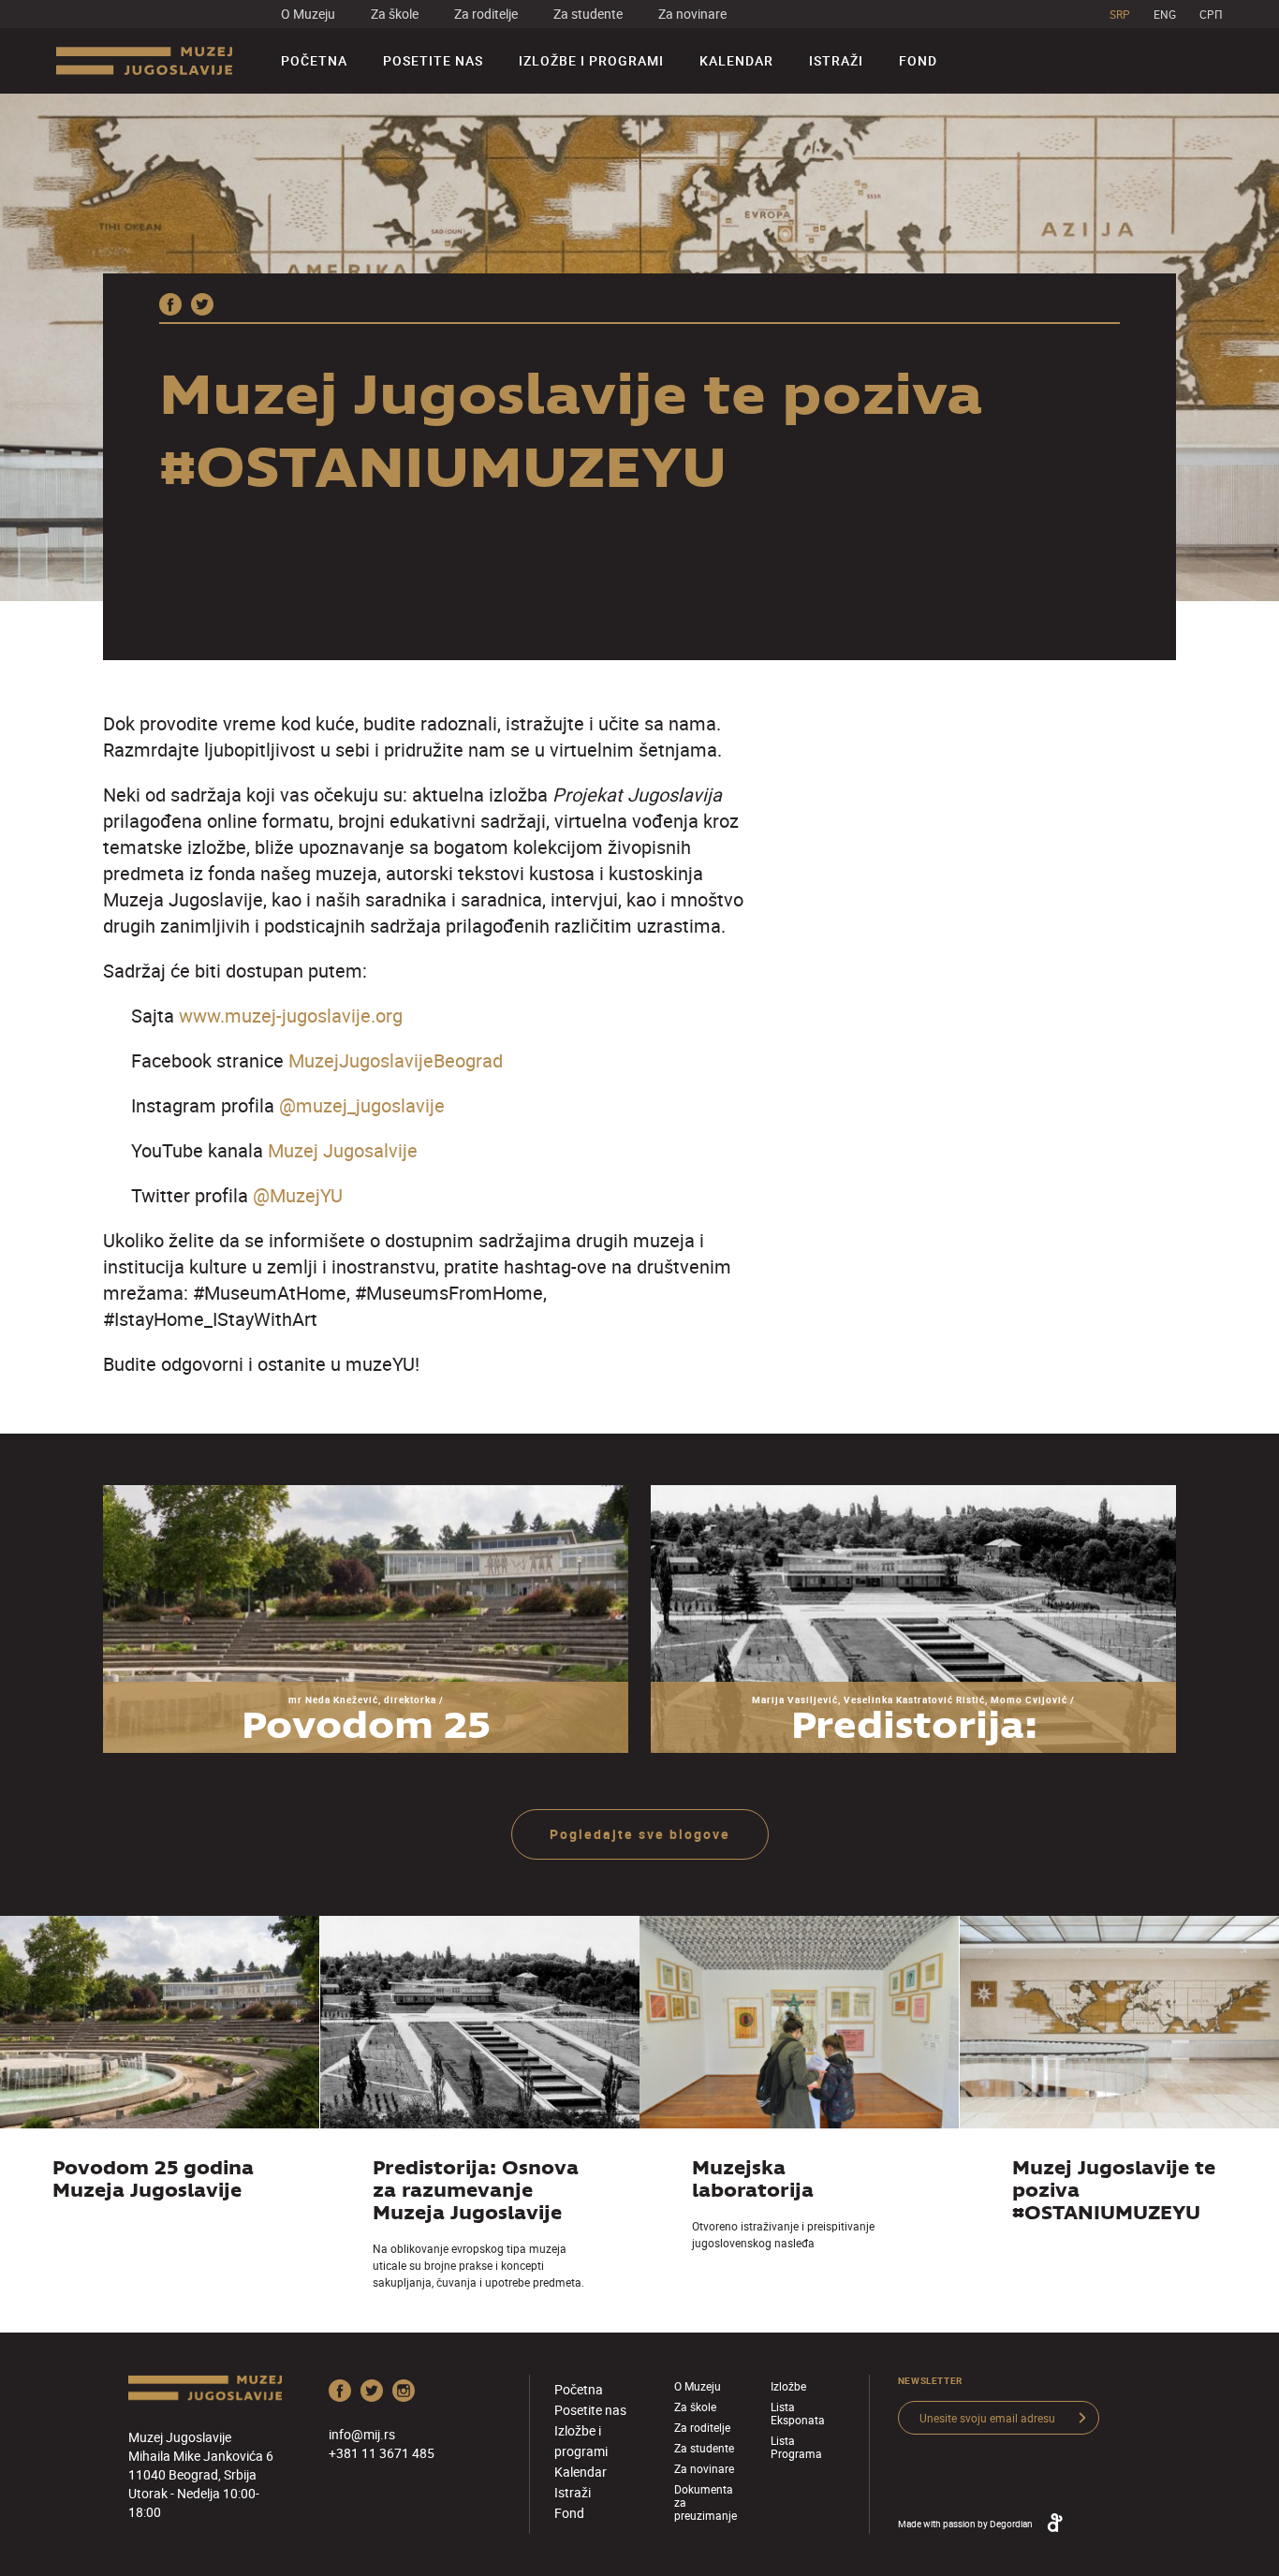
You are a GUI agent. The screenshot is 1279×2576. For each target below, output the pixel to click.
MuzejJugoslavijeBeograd (396, 1060)
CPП (1211, 14)
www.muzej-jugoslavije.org (291, 1016)
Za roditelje (486, 14)
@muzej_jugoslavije (362, 1105)
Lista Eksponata (798, 2413)
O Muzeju (308, 14)
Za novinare (692, 14)
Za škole (395, 14)
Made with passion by (965, 2524)
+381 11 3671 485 (382, 2453)
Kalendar (736, 60)
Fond (918, 60)
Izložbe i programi (591, 60)
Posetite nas (433, 60)
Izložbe (788, 2386)
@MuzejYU (298, 1195)
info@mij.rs (362, 2434)
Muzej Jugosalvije (343, 1150)
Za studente (588, 14)
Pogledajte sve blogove (640, 1834)
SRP (1120, 14)
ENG (1165, 14)
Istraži (836, 60)
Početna (314, 60)
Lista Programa (796, 2447)
